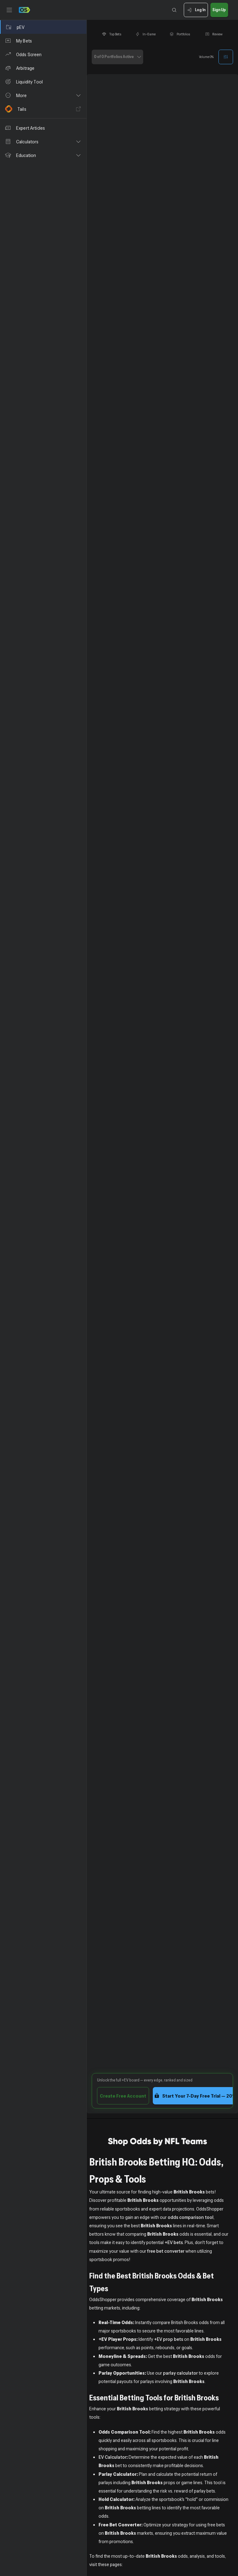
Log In (200, 10)
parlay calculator (180, 2373)
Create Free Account (123, 2096)
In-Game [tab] (149, 34)
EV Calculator (112, 2457)
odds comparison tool (191, 2217)
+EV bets (174, 2242)
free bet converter (166, 2251)
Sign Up (219, 10)
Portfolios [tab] (183, 34)
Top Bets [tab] (115, 34)
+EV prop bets (169, 2339)
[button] (43, 95)
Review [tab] (217, 34)
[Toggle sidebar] (9, 10)
